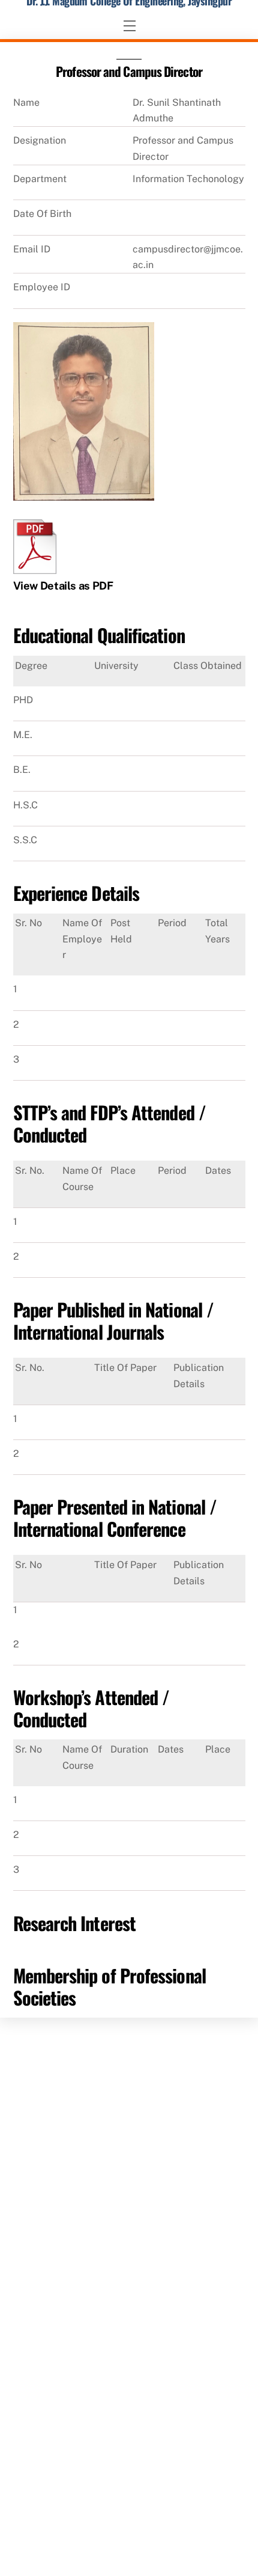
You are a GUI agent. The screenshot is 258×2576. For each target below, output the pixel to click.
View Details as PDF (63, 586)
